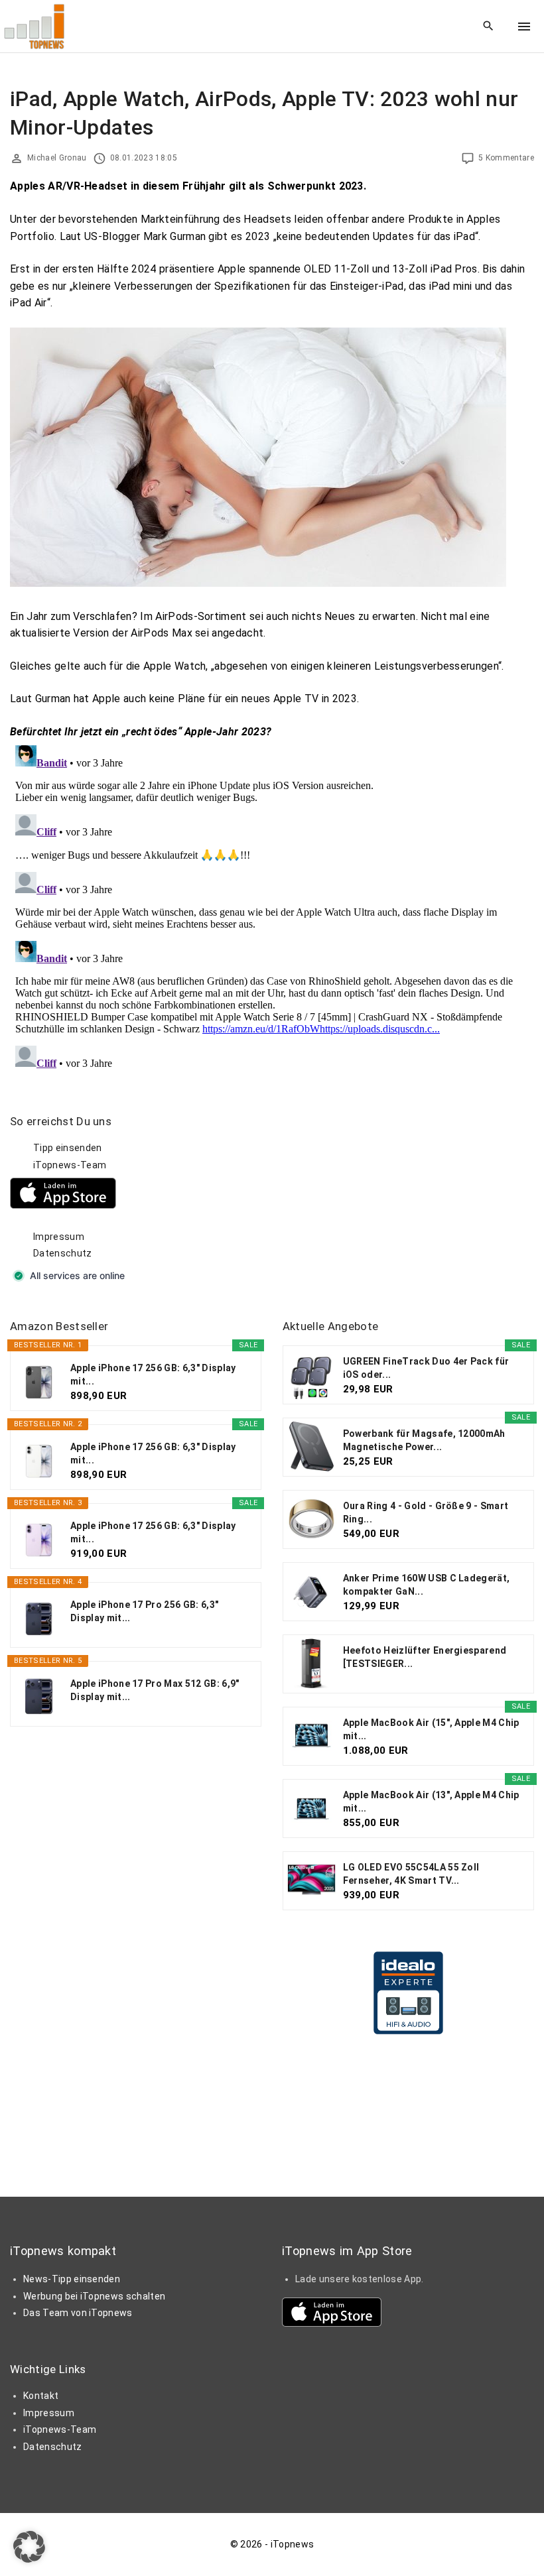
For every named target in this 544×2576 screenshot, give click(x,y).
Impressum (59, 1237)
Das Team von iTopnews (78, 2313)
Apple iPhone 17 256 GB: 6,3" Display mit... (153, 1375)
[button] (29, 2547)
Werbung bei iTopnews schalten (94, 2296)
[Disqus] (272, 906)
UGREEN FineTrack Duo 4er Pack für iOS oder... (426, 1368)
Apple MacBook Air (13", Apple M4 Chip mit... (431, 1802)
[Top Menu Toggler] (524, 27)
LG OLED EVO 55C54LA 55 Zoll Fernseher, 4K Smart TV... (411, 1874)
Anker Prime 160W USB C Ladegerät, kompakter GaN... (427, 1585)
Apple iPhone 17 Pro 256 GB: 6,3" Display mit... (144, 1611)
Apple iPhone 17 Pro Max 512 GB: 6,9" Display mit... (155, 1690)
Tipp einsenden (67, 1148)
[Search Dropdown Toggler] (489, 27)
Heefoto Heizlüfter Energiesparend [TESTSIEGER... (425, 1657)
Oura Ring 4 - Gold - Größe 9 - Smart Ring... (426, 1512)
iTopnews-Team (70, 1165)
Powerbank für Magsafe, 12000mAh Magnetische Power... (424, 1440)
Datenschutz (63, 1253)
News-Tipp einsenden (72, 2279)
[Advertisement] (382, 1197)
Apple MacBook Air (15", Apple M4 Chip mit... (431, 1729)
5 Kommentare (506, 158)
